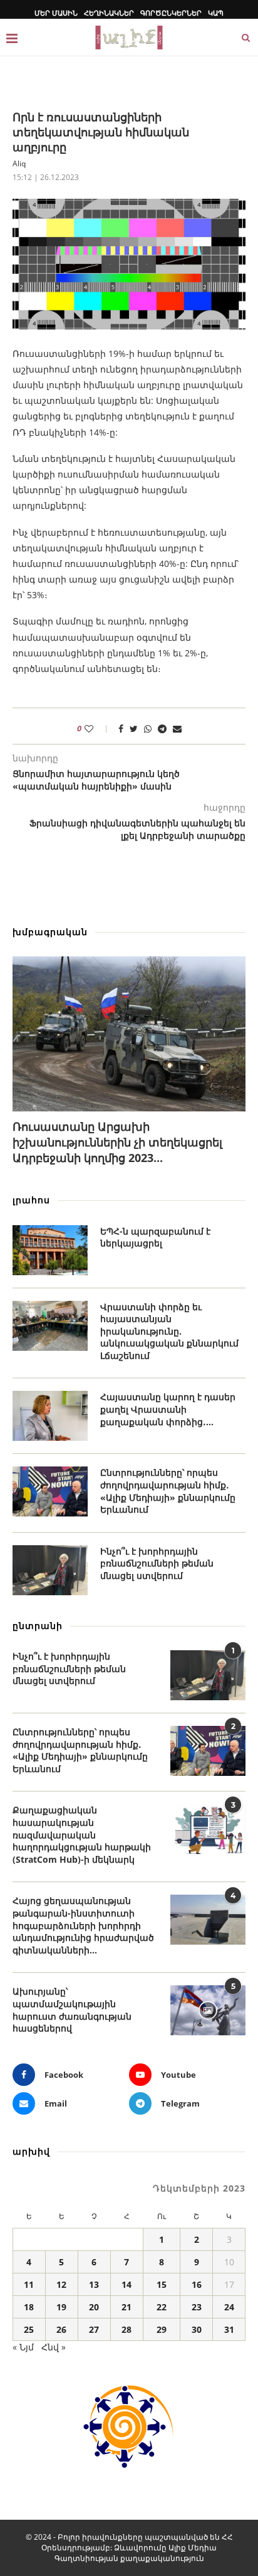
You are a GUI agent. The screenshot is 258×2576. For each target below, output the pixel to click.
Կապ (216, 13)
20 (94, 2307)
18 (29, 2307)
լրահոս (31, 1200)
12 (61, 2284)
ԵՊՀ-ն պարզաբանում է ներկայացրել (155, 1237)
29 (162, 2329)
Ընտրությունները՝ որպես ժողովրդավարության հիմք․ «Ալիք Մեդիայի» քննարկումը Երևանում (168, 1491)
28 (126, 2329)
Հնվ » (54, 2347)
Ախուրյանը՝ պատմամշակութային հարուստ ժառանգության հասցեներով (72, 2010)
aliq (19, 163)
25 (29, 2329)
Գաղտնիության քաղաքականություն (129, 2558)
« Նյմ (23, 2347)
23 (197, 2307)
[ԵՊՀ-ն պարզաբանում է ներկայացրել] (50, 1250)
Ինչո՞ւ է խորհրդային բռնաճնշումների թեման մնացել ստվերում (157, 1563)
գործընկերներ (171, 13)
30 (197, 2329)
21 (126, 2307)
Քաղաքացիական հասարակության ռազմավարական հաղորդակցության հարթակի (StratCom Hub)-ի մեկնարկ (82, 1834)
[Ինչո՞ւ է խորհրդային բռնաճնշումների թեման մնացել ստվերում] (50, 1570)
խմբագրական (50, 932)
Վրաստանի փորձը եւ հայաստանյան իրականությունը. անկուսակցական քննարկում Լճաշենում (169, 1331)
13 (94, 2284)
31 (229, 2329)
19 (61, 2307)
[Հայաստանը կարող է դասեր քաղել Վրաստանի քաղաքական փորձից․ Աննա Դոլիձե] (50, 1416)
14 (126, 2284)
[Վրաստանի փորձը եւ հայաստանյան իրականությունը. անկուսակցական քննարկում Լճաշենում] (50, 1326)
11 (29, 2284)
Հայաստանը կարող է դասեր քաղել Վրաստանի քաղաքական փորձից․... (168, 1409)
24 (229, 2307)
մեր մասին (56, 13)
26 (61, 2329)
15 (162, 2284)
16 (197, 2284)
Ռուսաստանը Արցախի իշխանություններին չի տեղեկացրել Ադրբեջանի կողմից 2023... (117, 1142)
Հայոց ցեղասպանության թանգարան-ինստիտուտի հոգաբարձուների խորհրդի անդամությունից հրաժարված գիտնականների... (83, 1925)
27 (94, 2329)
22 (162, 2307)
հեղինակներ (109, 13)
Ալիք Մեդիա (193, 2548)
